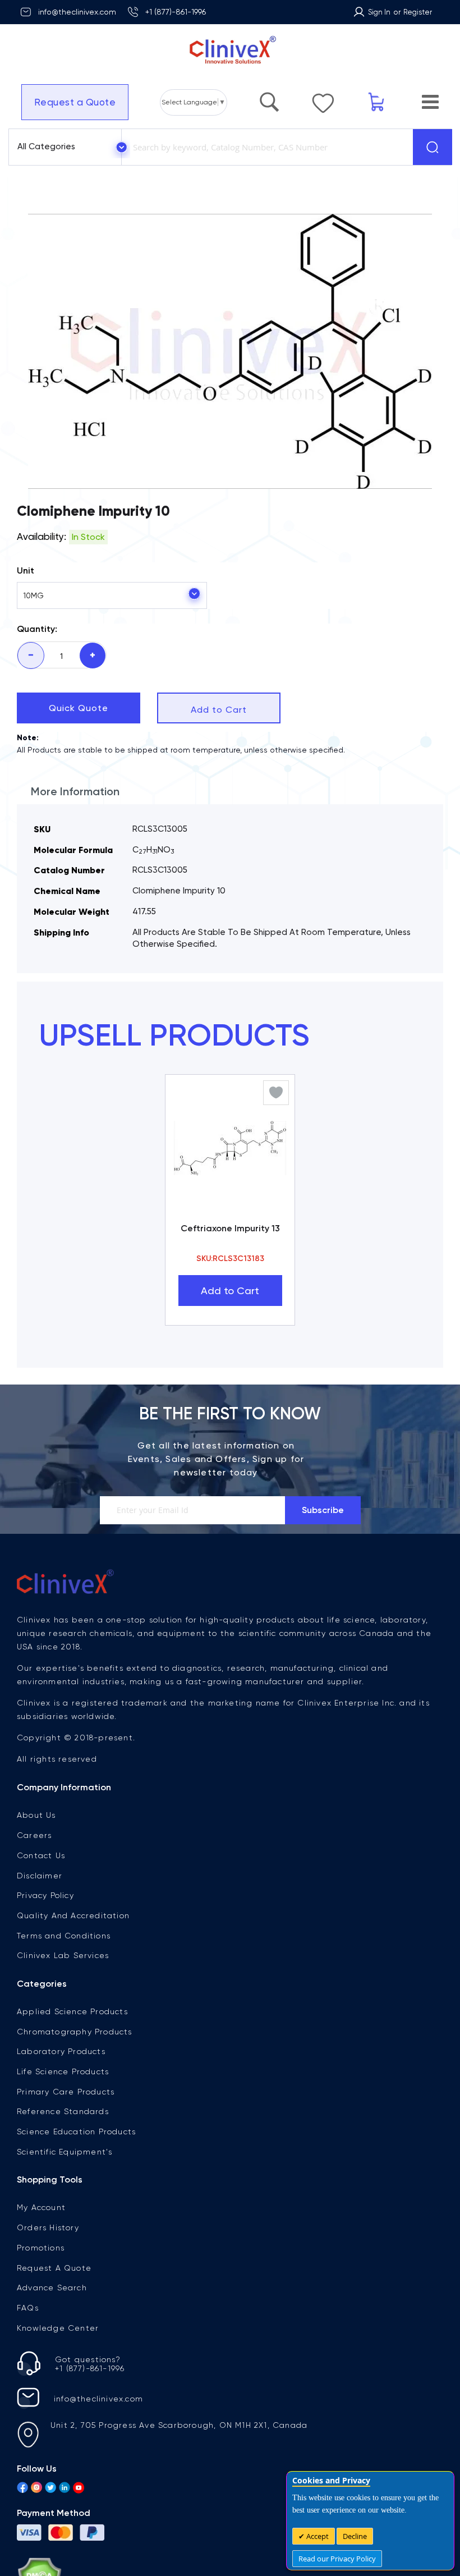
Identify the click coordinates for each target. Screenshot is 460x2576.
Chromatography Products (75, 2064)
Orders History (48, 2259)
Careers (34, 1867)
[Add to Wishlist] (276, 1125)
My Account (41, 2239)
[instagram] (36, 2520)
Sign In (379, 12)
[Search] (433, 147)
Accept (317, 2536)
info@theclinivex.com (77, 12)
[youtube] (79, 2520)
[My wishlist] (323, 98)
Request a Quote (75, 102)
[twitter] (50, 2520)
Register (418, 12)
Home (38, 210)
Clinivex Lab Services (63, 1987)
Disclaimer (40, 1908)
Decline (355, 2536)
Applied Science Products (72, 2043)
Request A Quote (54, 2300)
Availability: (42, 569)
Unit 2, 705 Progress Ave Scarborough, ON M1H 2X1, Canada (179, 2457)
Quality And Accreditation (73, 1947)
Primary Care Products (66, 2124)
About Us (36, 1847)
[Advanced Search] (269, 97)
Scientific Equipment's (65, 2184)
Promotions (41, 2280)
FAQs (28, 2340)
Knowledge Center (58, 2360)
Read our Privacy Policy (337, 2559)
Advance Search (52, 2320)
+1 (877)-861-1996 (176, 12)
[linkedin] (65, 2520)
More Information (75, 823)
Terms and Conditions (64, 1968)
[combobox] (265, 147)
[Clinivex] (230, 50)
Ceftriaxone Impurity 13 (230, 1260)
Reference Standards (63, 2143)
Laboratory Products (61, 2083)
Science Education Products (76, 2164)
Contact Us (41, 1887)
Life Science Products (63, 2103)
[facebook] (22, 2520)
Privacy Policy (45, 1927)
